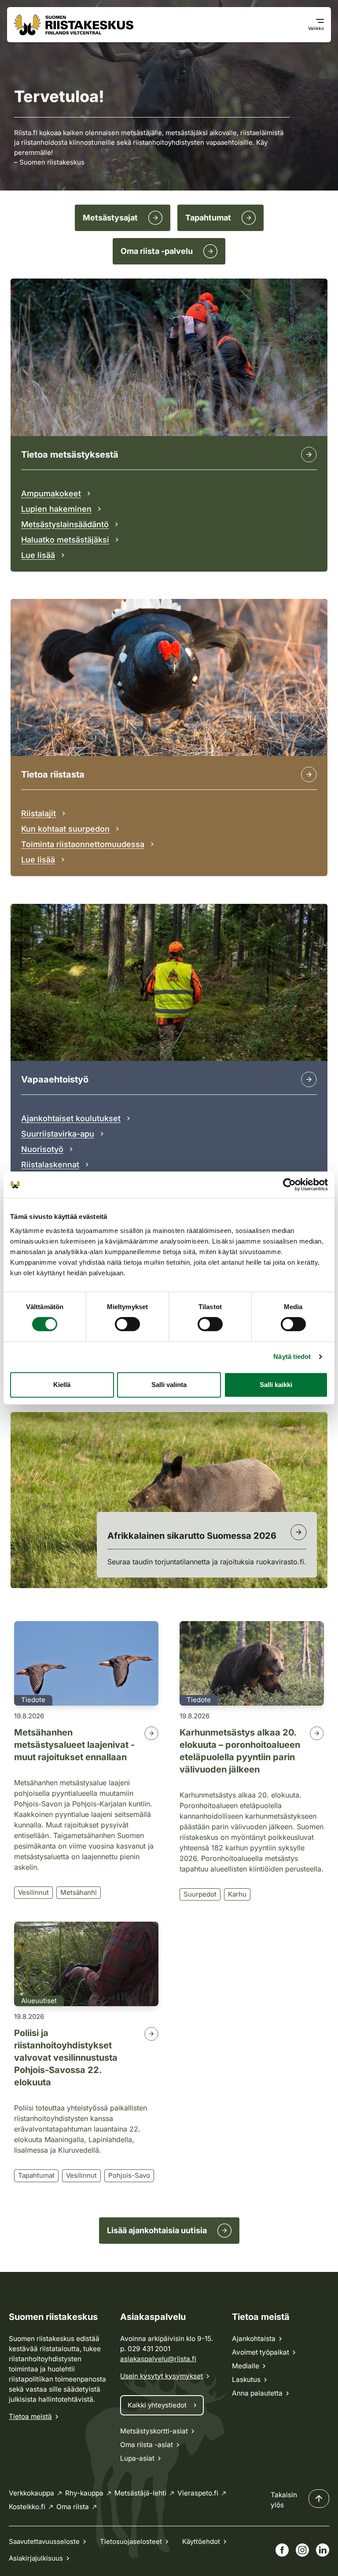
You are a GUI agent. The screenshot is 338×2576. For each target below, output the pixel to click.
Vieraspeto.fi (198, 2493)
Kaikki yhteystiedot (157, 2405)
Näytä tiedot (292, 1356)
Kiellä (62, 1385)
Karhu (237, 1894)
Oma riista (73, 2507)
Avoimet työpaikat (261, 2352)
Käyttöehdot (201, 2541)
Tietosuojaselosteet (131, 2541)
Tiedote (33, 1700)
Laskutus (246, 2380)
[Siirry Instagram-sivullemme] (302, 2550)
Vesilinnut (33, 1892)
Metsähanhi (79, 1892)
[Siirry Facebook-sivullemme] (282, 2550)
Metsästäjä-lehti (140, 2493)
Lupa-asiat (137, 2458)
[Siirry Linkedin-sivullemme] (323, 2550)
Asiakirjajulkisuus (36, 2558)
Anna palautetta (257, 2393)
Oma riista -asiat (147, 2445)
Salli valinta (169, 1385)
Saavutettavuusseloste (44, 2541)
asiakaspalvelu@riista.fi (158, 2359)
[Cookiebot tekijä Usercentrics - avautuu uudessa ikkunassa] (289, 1185)
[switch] (127, 1324)
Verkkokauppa (31, 2493)
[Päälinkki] (309, 1079)
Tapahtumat (36, 2175)
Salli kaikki (276, 1385)
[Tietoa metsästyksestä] (309, 455)
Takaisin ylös (284, 2500)
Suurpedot (200, 1894)
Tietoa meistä (30, 2416)
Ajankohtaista (254, 2339)
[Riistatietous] (309, 774)
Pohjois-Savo (129, 2175)
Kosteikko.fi (27, 2507)
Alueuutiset (39, 2001)
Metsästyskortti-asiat (154, 2431)
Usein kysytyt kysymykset (162, 2376)
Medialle (246, 2366)
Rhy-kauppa (84, 2493)
